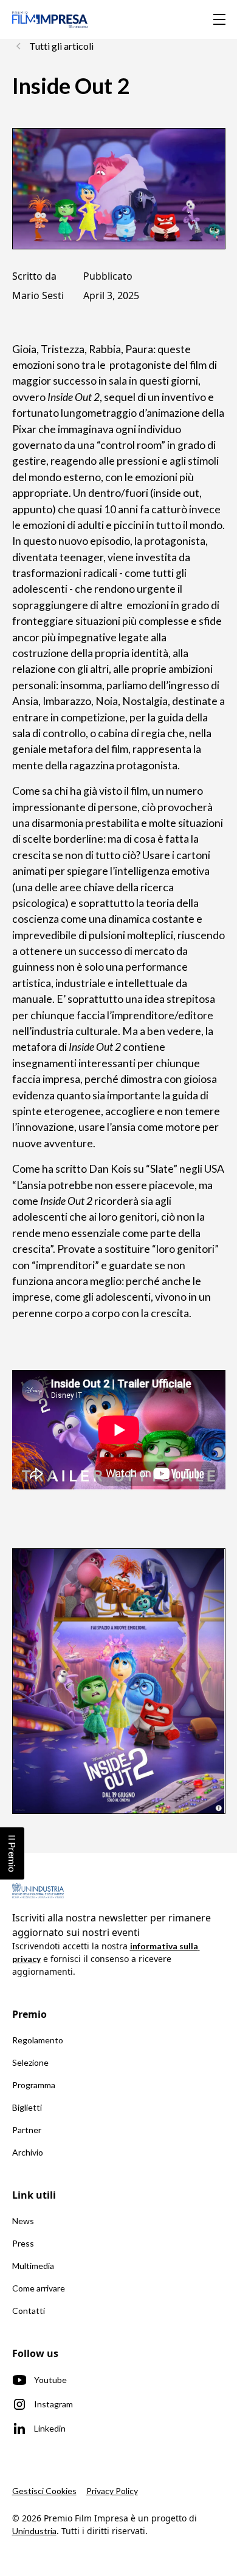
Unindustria (34, 2531)
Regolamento (38, 2040)
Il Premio (12, 1853)
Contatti (29, 2311)
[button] (217, 19)
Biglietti (27, 2107)
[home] (50, 19)
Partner (27, 2130)
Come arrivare (39, 2288)
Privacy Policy (112, 2491)
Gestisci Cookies (44, 2491)
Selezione (30, 2062)
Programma (34, 2085)
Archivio (28, 2152)
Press (23, 2243)
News (23, 2221)
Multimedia (33, 2266)
